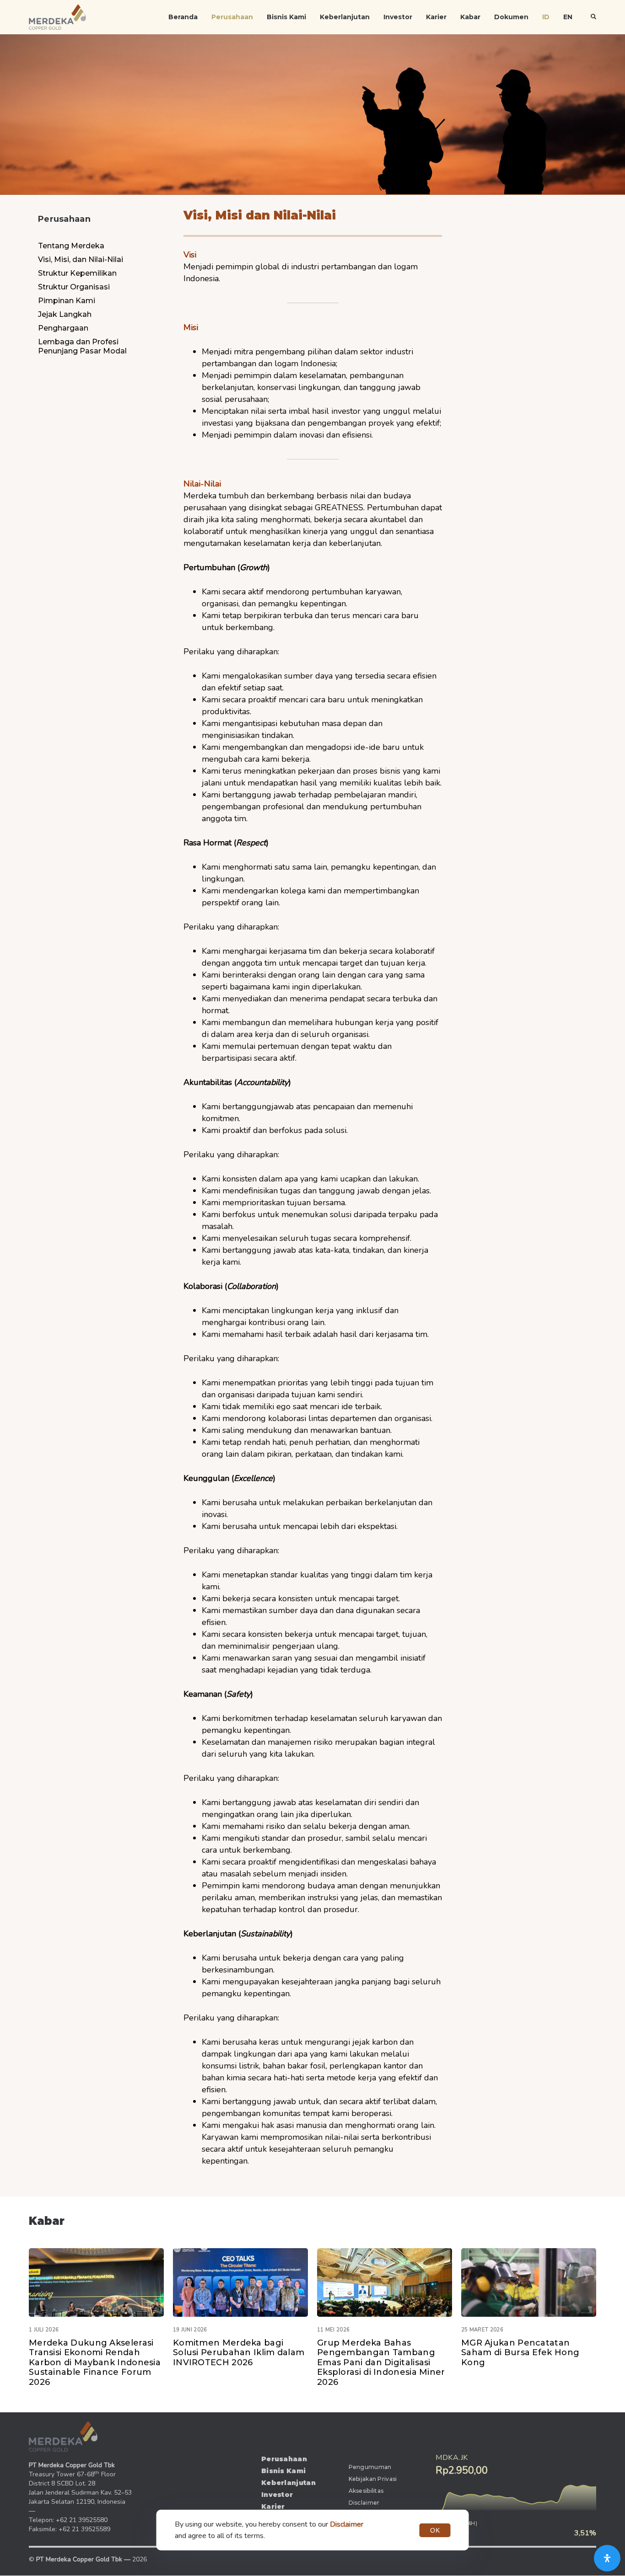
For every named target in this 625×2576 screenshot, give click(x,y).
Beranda (183, 17)
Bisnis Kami (286, 17)
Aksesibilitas (366, 2491)
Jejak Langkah (65, 314)
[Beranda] (63, 2437)
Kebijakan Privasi (373, 2479)
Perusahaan (232, 17)
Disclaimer (364, 2503)
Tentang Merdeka (71, 246)
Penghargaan (63, 328)
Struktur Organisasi (74, 287)
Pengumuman (370, 2467)
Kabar (470, 17)
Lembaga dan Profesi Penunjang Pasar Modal (82, 346)
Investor (398, 17)
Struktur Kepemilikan (77, 273)
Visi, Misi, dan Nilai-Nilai (81, 259)
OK (435, 2530)
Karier (436, 17)
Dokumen (511, 17)
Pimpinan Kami (67, 301)
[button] (593, 17)
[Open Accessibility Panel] (607, 2558)
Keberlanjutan (345, 17)
